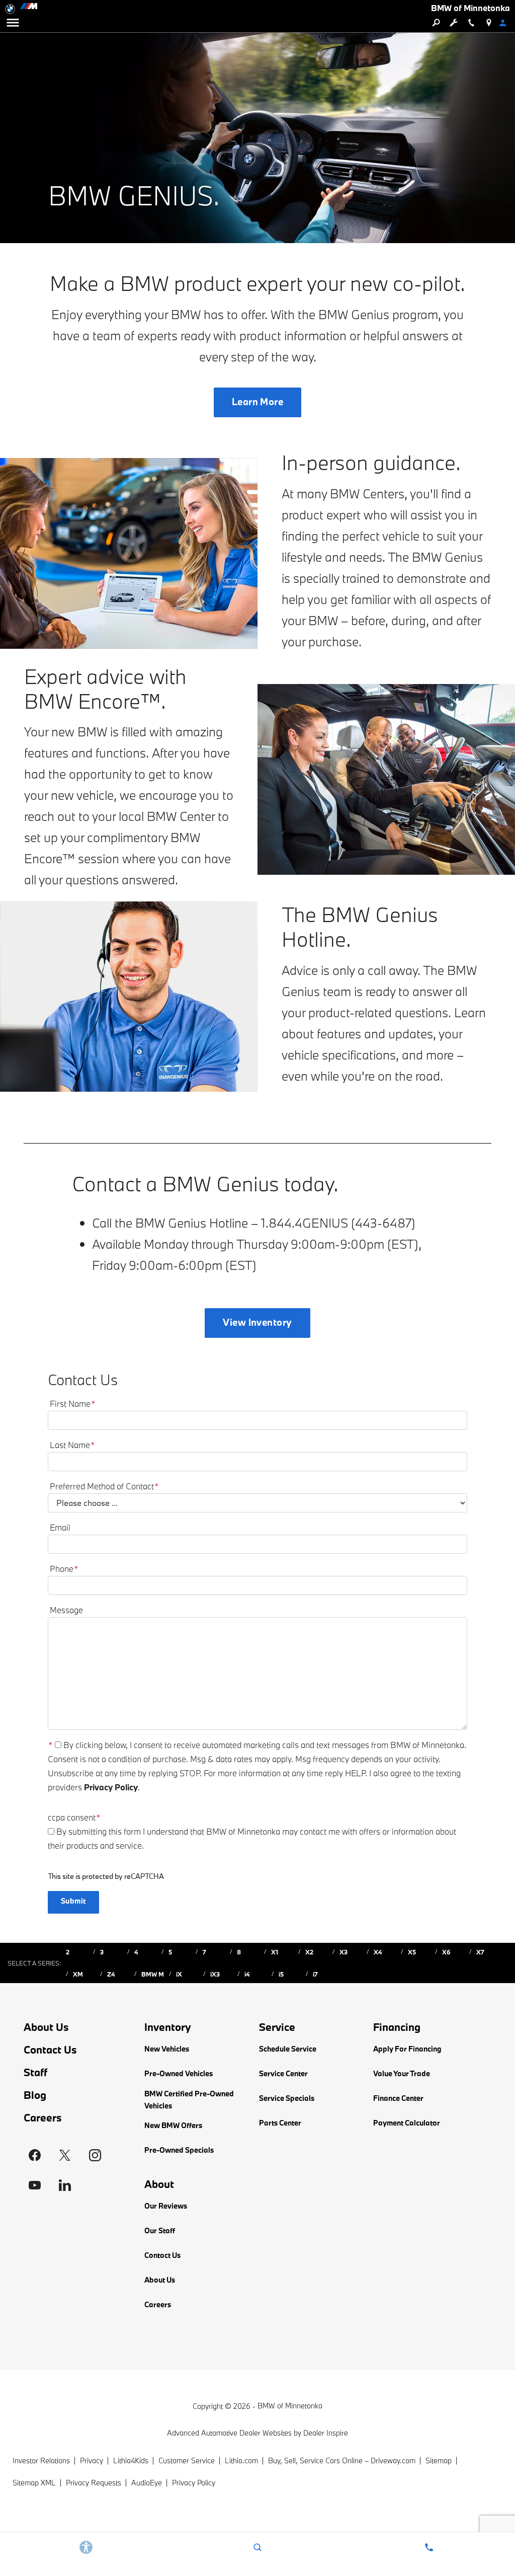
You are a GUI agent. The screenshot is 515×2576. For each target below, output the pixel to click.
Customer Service (187, 2460)
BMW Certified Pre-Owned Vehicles (189, 2100)
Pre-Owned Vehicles (179, 2073)
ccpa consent (74, 1817)
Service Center (283, 2073)
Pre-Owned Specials (179, 2150)
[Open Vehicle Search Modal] (436, 23)
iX (179, 1974)
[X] (65, 2155)
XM (78, 1974)
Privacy (92, 2460)
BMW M (153, 1974)
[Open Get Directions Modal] (489, 23)
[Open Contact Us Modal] (429, 2547)
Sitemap (439, 2460)
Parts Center (280, 2123)
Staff (35, 2072)
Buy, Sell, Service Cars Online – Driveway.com (342, 2460)
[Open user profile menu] (506, 23)
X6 (446, 1952)
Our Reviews (166, 2206)
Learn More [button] (258, 402)
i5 (281, 1974)
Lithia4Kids (131, 2460)
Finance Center (398, 2098)
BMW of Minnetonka (290, 2406)
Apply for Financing (407, 2049)
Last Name (72, 1445)
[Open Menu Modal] (13, 23)
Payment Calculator (407, 2123)
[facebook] (35, 2155)
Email (60, 1527)
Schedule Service (288, 2049)
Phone (64, 1569)
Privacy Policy (111, 1787)
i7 (315, 1974)
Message (66, 1610)
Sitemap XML (34, 2483)
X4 (378, 1952)
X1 (275, 1952)
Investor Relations (41, 2460)
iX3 (215, 1974)
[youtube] (35, 2185)
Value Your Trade (402, 2073)
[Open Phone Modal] (471, 23)
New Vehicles (167, 2049)
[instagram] (95, 2155)
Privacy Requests (94, 2483)
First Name (73, 1404)
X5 (412, 1952)
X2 (309, 1952)
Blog (35, 2095)
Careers (43, 2117)
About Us (46, 2027)
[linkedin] (65, 2185)
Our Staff (160, 2230)
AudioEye (147, 2483)
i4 (247, 1974)
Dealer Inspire (326, 2433)
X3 (344, 1952)
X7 (480, 1952)
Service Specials (287, 2098)
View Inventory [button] (257, 1322)
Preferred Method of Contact (104, 1486)
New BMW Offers (173, 2125)
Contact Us (50, 2050)
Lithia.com (241, 2460)
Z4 (111, 1974)
